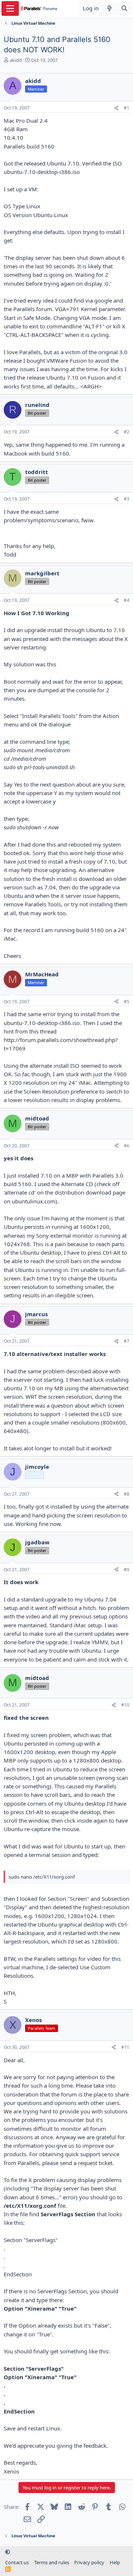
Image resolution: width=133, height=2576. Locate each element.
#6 (127, 1146)
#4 (127, 600)
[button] (8, 2552)
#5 (127, 1002)
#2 (127, 432)
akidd (16, 60)
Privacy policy (89, 2562)
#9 (127, 1570)
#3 (127, 499)
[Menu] (10, 8)
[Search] (124, 8)
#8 (127, 1494)
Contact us (17, 2562)
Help (115, 2562)
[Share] (116, 108)
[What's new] (110, 8)
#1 (127, 108)
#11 (125, 2047)
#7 (127, 1341)
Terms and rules (52, 2562)
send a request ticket (86, 2163)
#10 (125, 1705)
